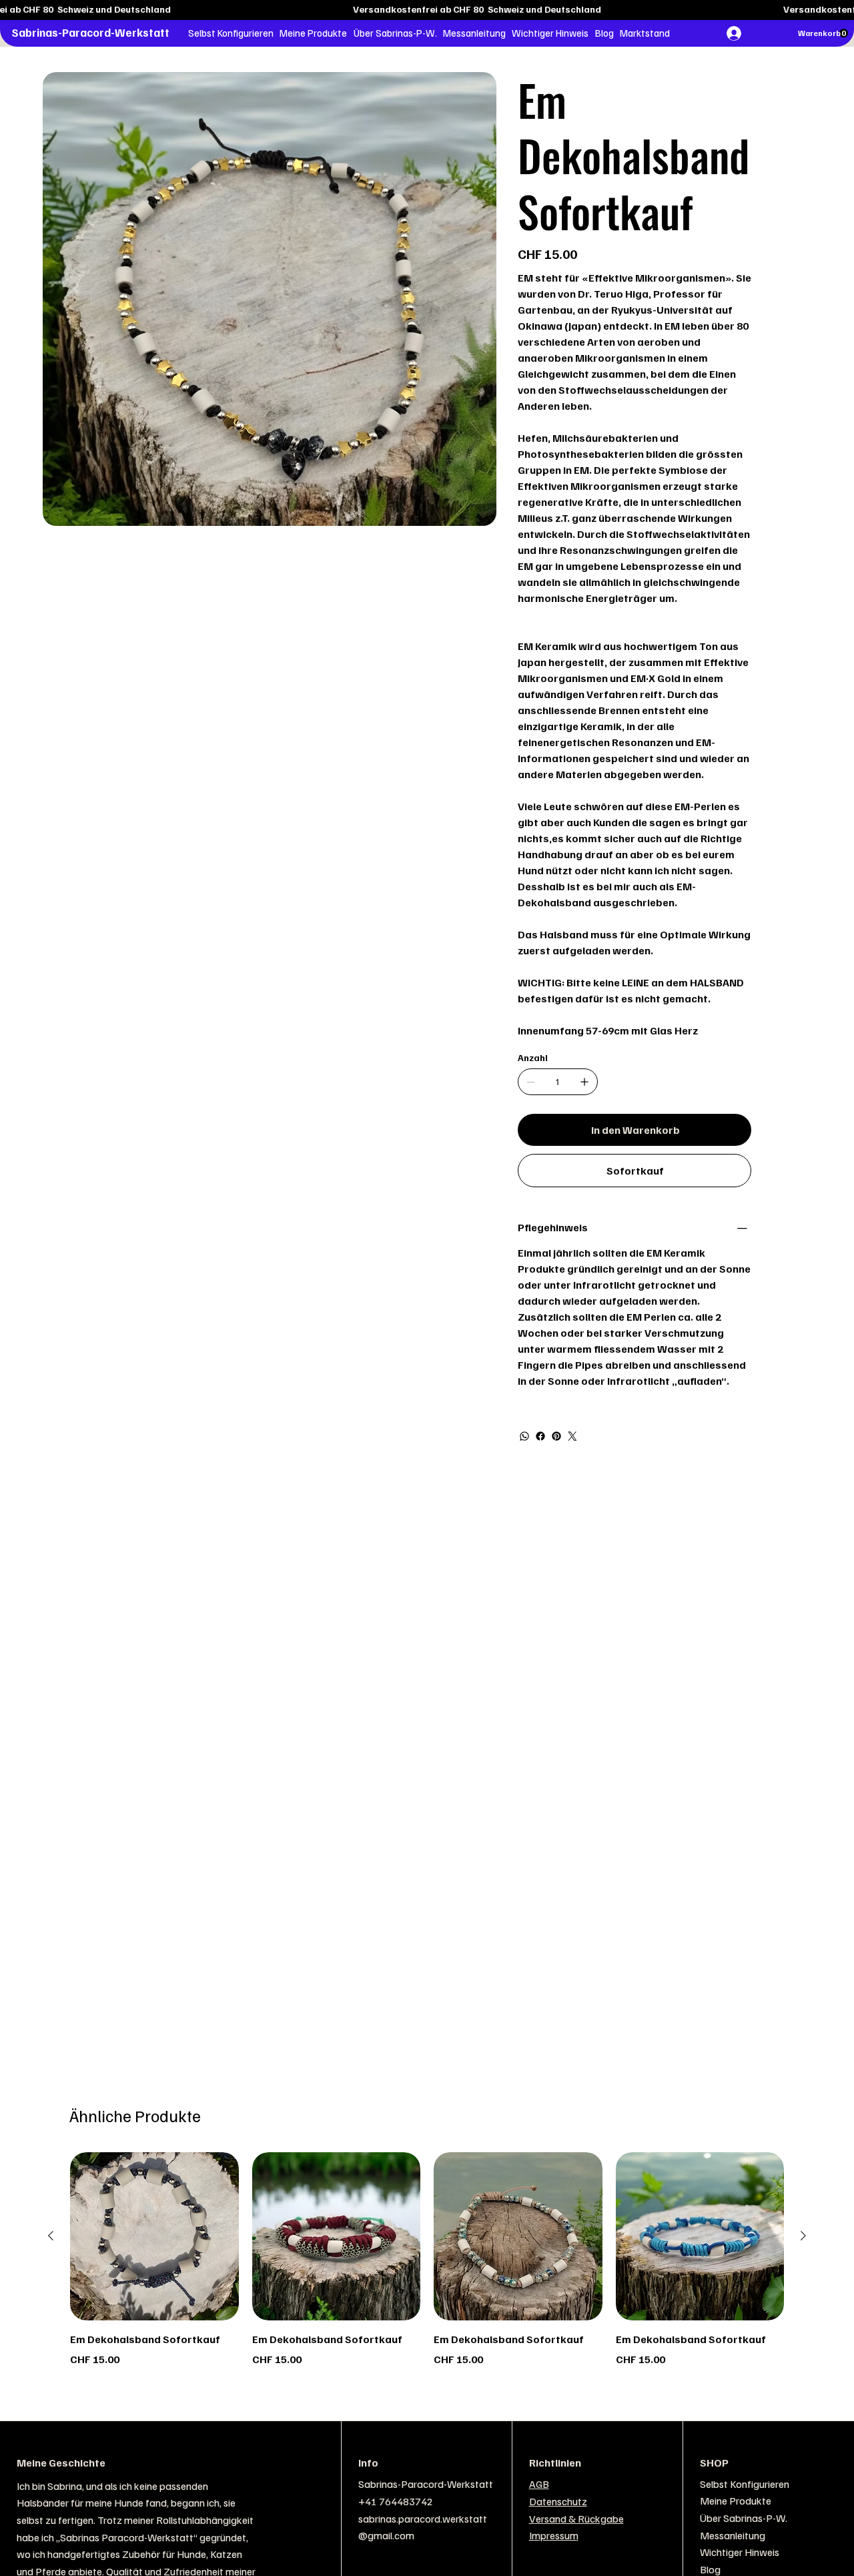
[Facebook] (540, 1436)
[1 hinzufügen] (584, 1082)
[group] (427, 2268)
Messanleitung (733, 2535)
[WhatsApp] (524, 1436)
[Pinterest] (556, 1436)
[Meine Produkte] (821, 2501)
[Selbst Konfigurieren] (821, 2485)
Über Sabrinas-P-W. (744, 2518)
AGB (539, 2484)
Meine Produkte (736, 2501)
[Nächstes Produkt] (803, 2236)
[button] (231, 33)
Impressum (554, 2535)
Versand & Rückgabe (576, 2519)
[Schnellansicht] (154, 2237)
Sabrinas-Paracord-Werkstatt (90, 32)
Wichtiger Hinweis (740, 2552)
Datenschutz (558, 2501)
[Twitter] (572, 1436)
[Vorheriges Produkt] (51, 2236)
